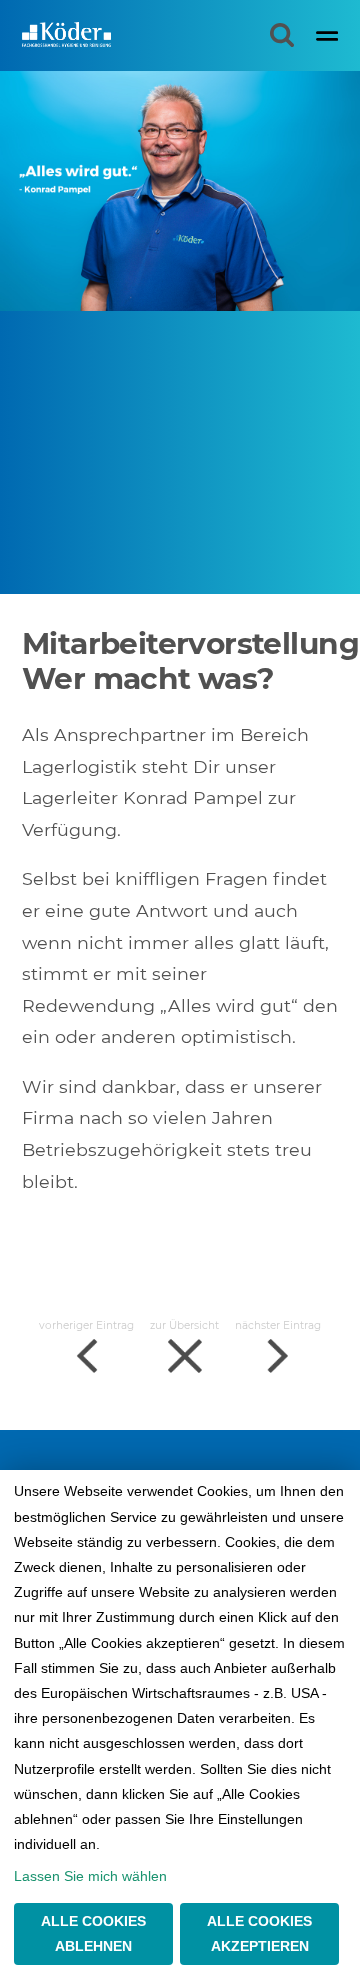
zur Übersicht (184, 1325)
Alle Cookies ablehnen (93, 1933)
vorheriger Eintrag (86, 1325)
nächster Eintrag (278, 1325)
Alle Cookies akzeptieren (259, 1933)
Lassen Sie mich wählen (90, 1876)
